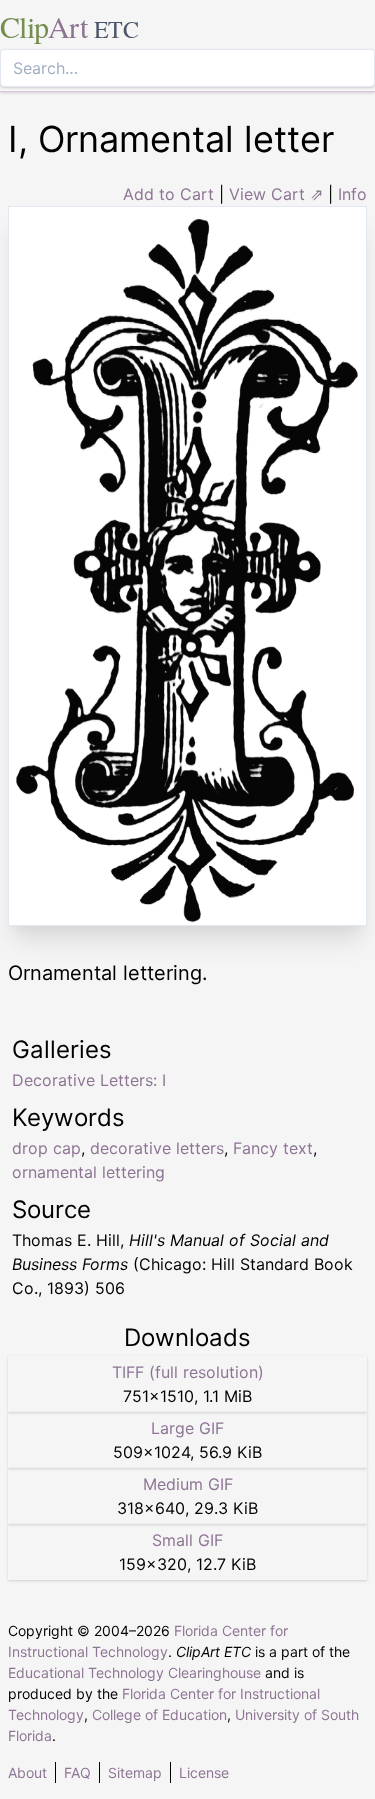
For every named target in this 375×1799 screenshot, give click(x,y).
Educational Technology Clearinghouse (134, 1672)
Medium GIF (188, 1484)
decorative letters (157, 1148)
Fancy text (273, 1148)
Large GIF (187, 1428)
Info (352, 194)
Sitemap (135, 1772)
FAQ (77, 1772)
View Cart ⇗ (276, 194)
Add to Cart (168, 194)
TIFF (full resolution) (188, 1372)
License (204, 1772)
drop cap (46, 1148)
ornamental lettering (88, 1172)
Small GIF (187, 1540)
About (27, 1772)
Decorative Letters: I (89, 1080)
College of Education (159, 1714)
